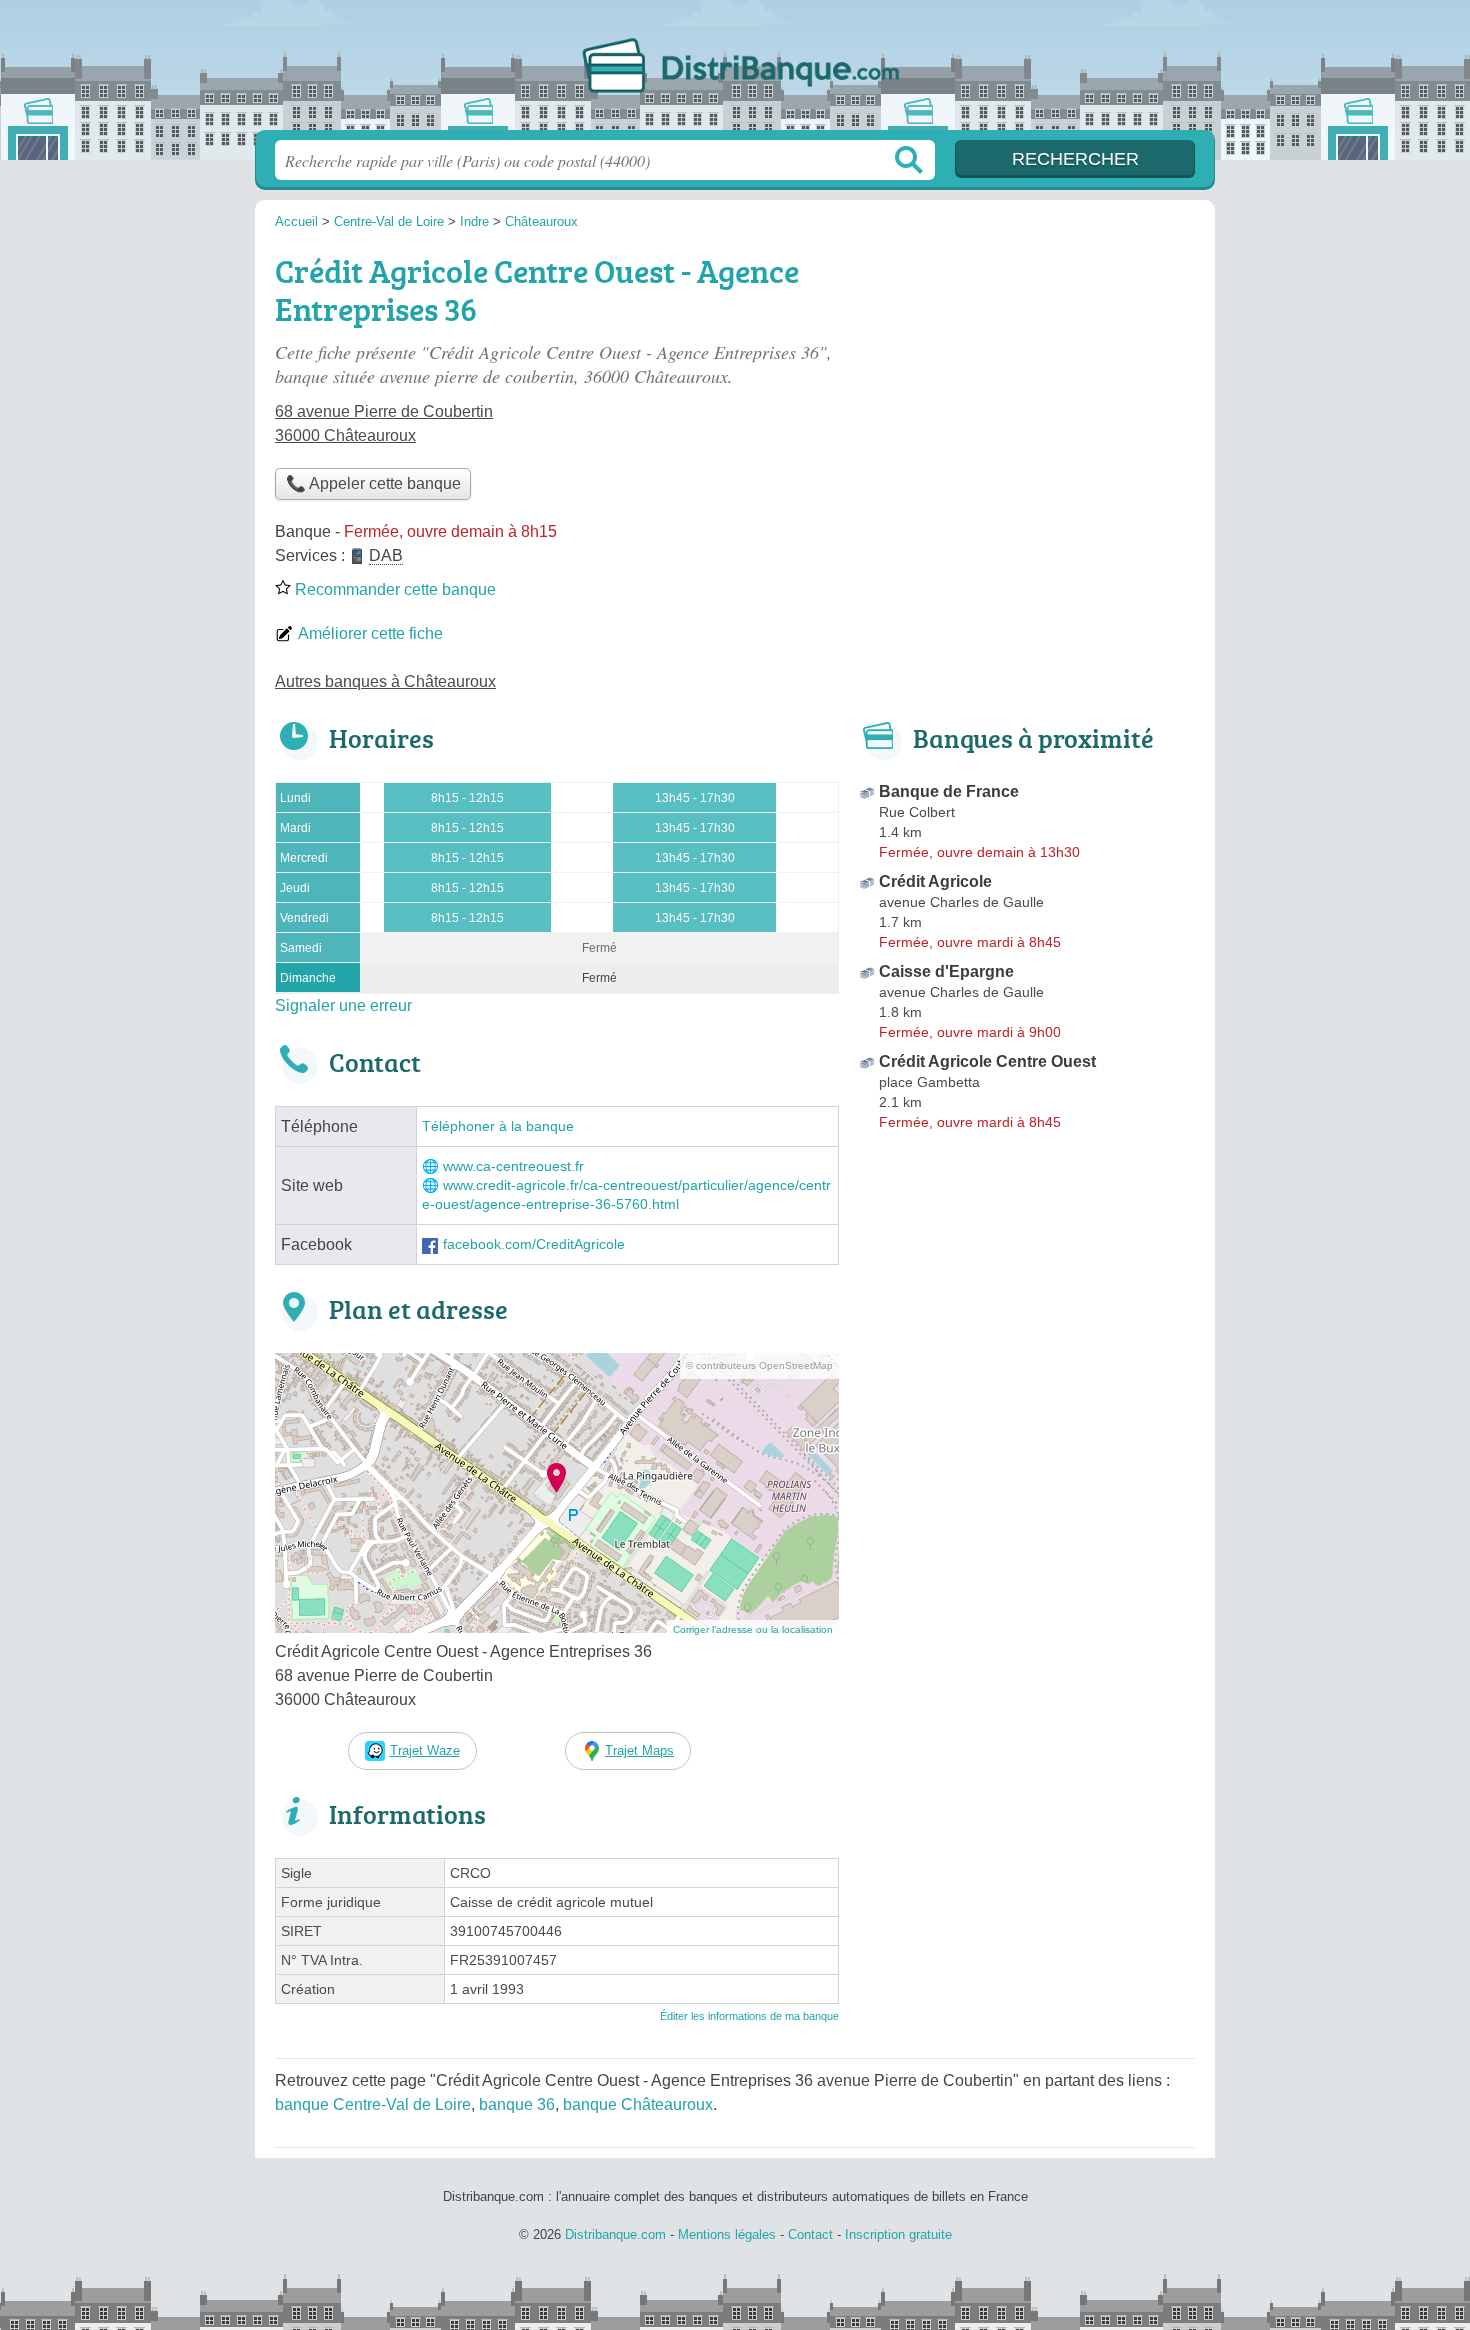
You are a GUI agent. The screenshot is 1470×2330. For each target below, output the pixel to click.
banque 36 (517, 2104)
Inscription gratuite (898, 2234)
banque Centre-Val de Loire (373, 2104)
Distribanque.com (735, 71)
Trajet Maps (639, 1750)
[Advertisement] (1027, 386)
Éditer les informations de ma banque (749, 2016)
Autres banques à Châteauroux (385, 681)
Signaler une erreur (343, 1005)
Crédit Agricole (935, 881)
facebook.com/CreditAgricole (534, 1244)
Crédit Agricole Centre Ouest (987, 1061)
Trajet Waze (425, 1750)
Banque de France (949, 791)
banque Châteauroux (638, 2104)
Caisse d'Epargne (946, 971)
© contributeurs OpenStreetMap (759, 1365)
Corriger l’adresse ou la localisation (753, 1629)
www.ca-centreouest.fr (513, 1166)
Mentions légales (727, 2234)
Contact (810, 2234)
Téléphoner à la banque (498, 1126)
